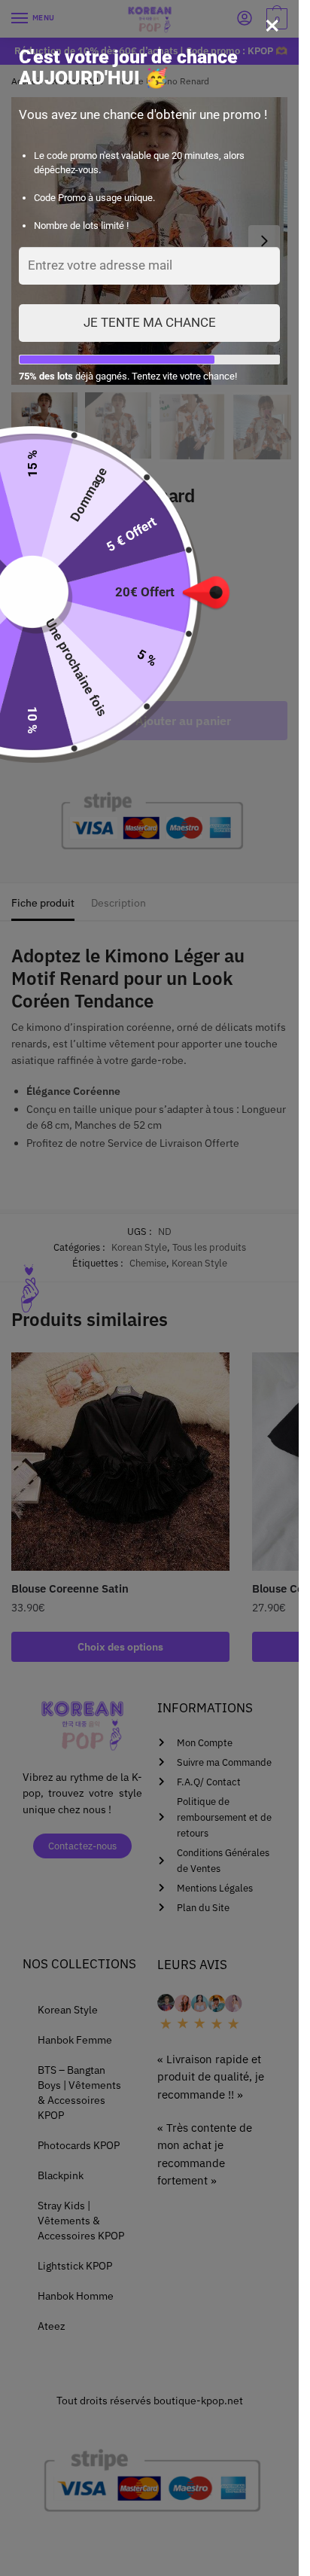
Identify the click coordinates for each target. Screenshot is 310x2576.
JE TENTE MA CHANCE (150, 322)
